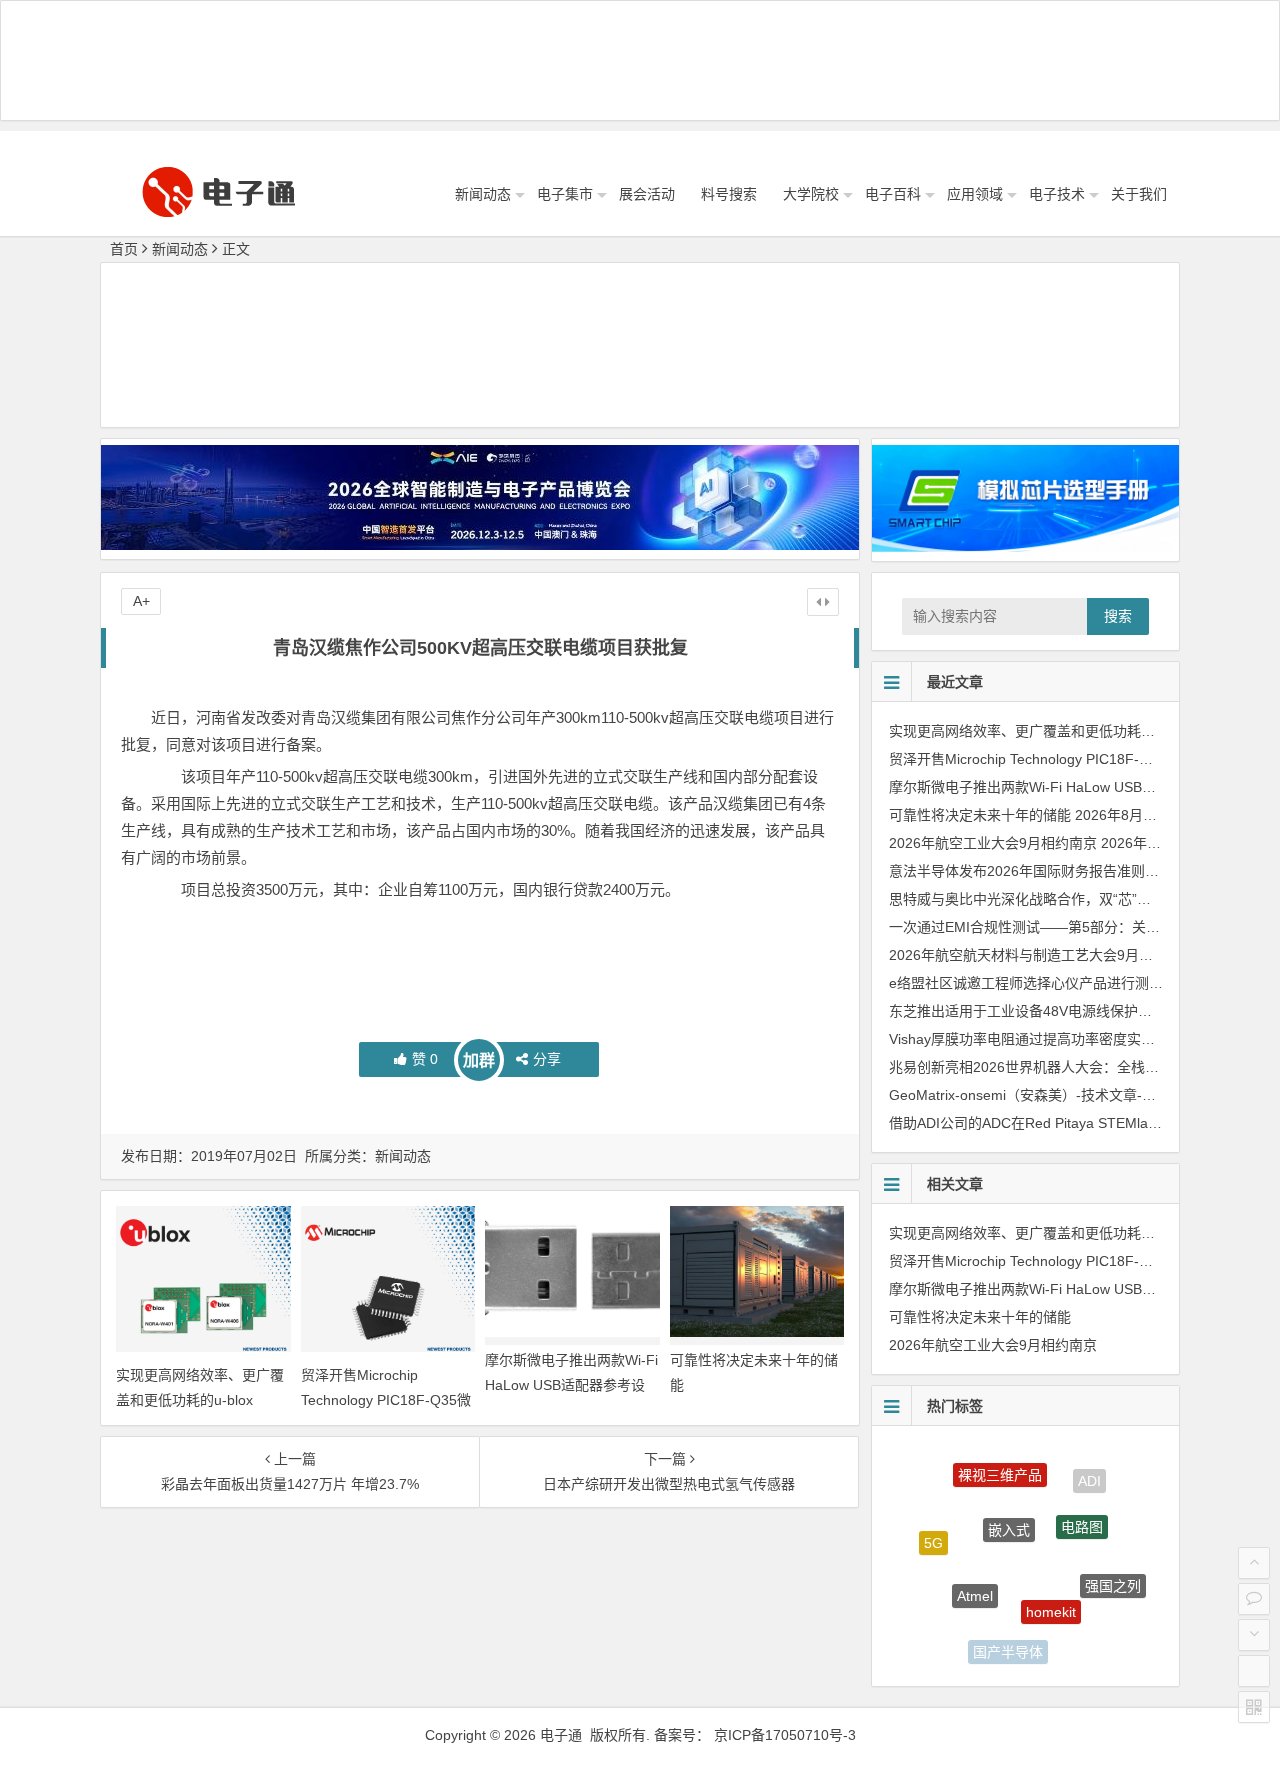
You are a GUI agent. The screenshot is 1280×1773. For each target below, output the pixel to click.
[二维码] (1254, 1707)
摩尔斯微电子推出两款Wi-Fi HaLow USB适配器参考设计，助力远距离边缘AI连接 (571, 1385)
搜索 (1118, 616)
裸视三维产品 (1000, 1463)
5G (933, 1533)
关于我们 (1139, 194)
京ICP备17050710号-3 (785, 1735)
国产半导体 (1008, 1643)
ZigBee (944, 1613)
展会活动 (647, 194)
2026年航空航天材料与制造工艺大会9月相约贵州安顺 (1056, 955)
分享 (547, 1059)
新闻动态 (483, 194)
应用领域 (975, 194)
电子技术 (1057, 194)
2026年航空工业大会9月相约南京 (993, 843)
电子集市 (565, 194)
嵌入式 (1009, 1504)
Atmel (975, 1572)
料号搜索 (729, 194)
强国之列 (1113, 1574)
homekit (1051, 1587)
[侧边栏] (823, 602)
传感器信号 (1079, 1638)
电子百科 (893, 194)
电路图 (1082, 1506)
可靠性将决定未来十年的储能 (980, 815)
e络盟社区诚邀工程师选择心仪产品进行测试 (1026, 983)
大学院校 (811, 194)
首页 (124, 249)
